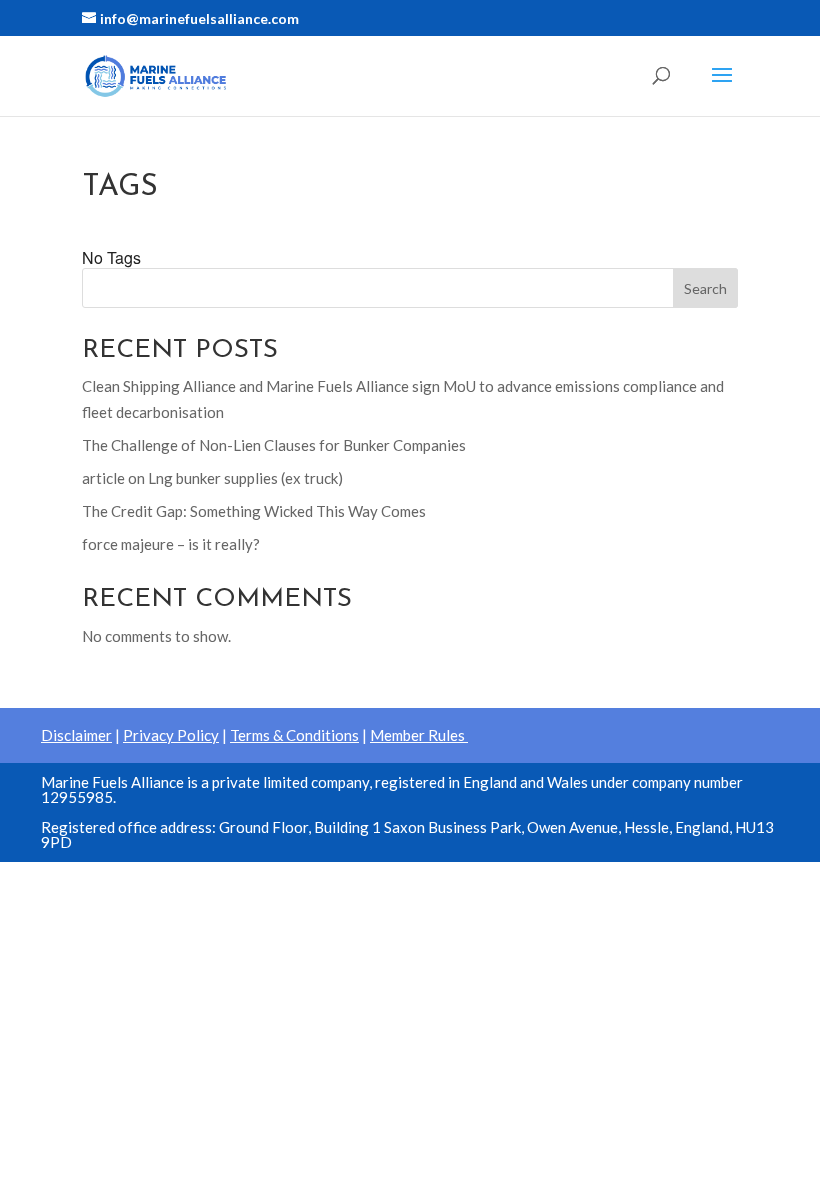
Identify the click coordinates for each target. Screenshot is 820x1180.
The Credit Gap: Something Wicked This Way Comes (254, 511)
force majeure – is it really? (171, 544)
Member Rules (419, 735)
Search (705, 288)
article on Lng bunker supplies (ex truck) (212, 478)
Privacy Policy (171, 735)
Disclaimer (76, 735)
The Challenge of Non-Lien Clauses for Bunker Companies (274, 445)
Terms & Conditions (294, 735)
